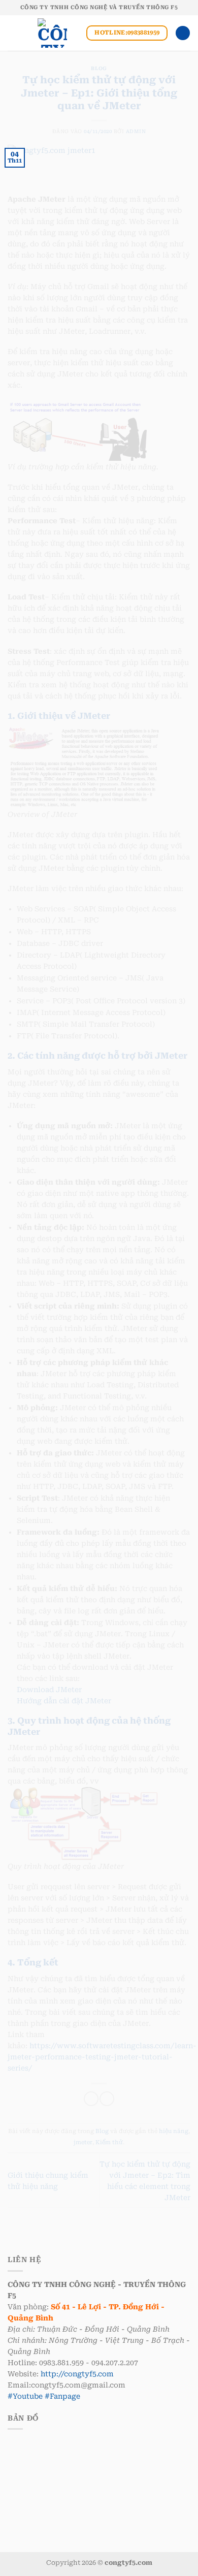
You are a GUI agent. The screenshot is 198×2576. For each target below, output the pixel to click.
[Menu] (13, 33)
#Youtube (25, 2396)
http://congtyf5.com (77, 2374)
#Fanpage (62, 2396)
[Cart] (183, 33)
